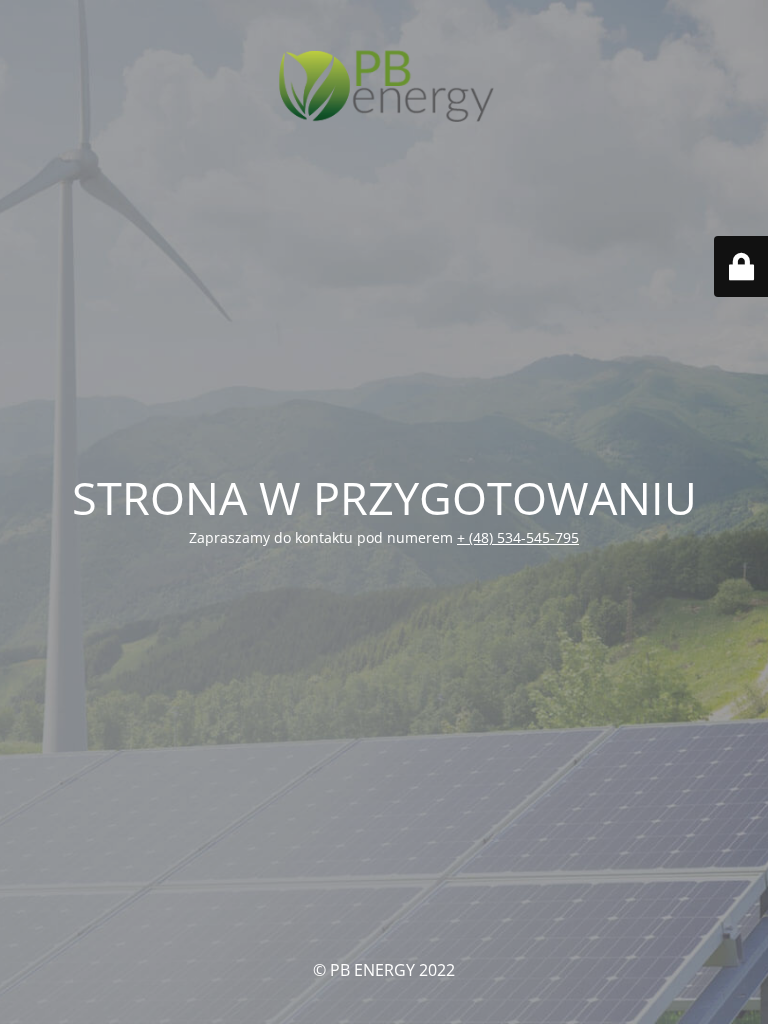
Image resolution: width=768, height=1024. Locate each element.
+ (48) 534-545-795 (518, 537)
